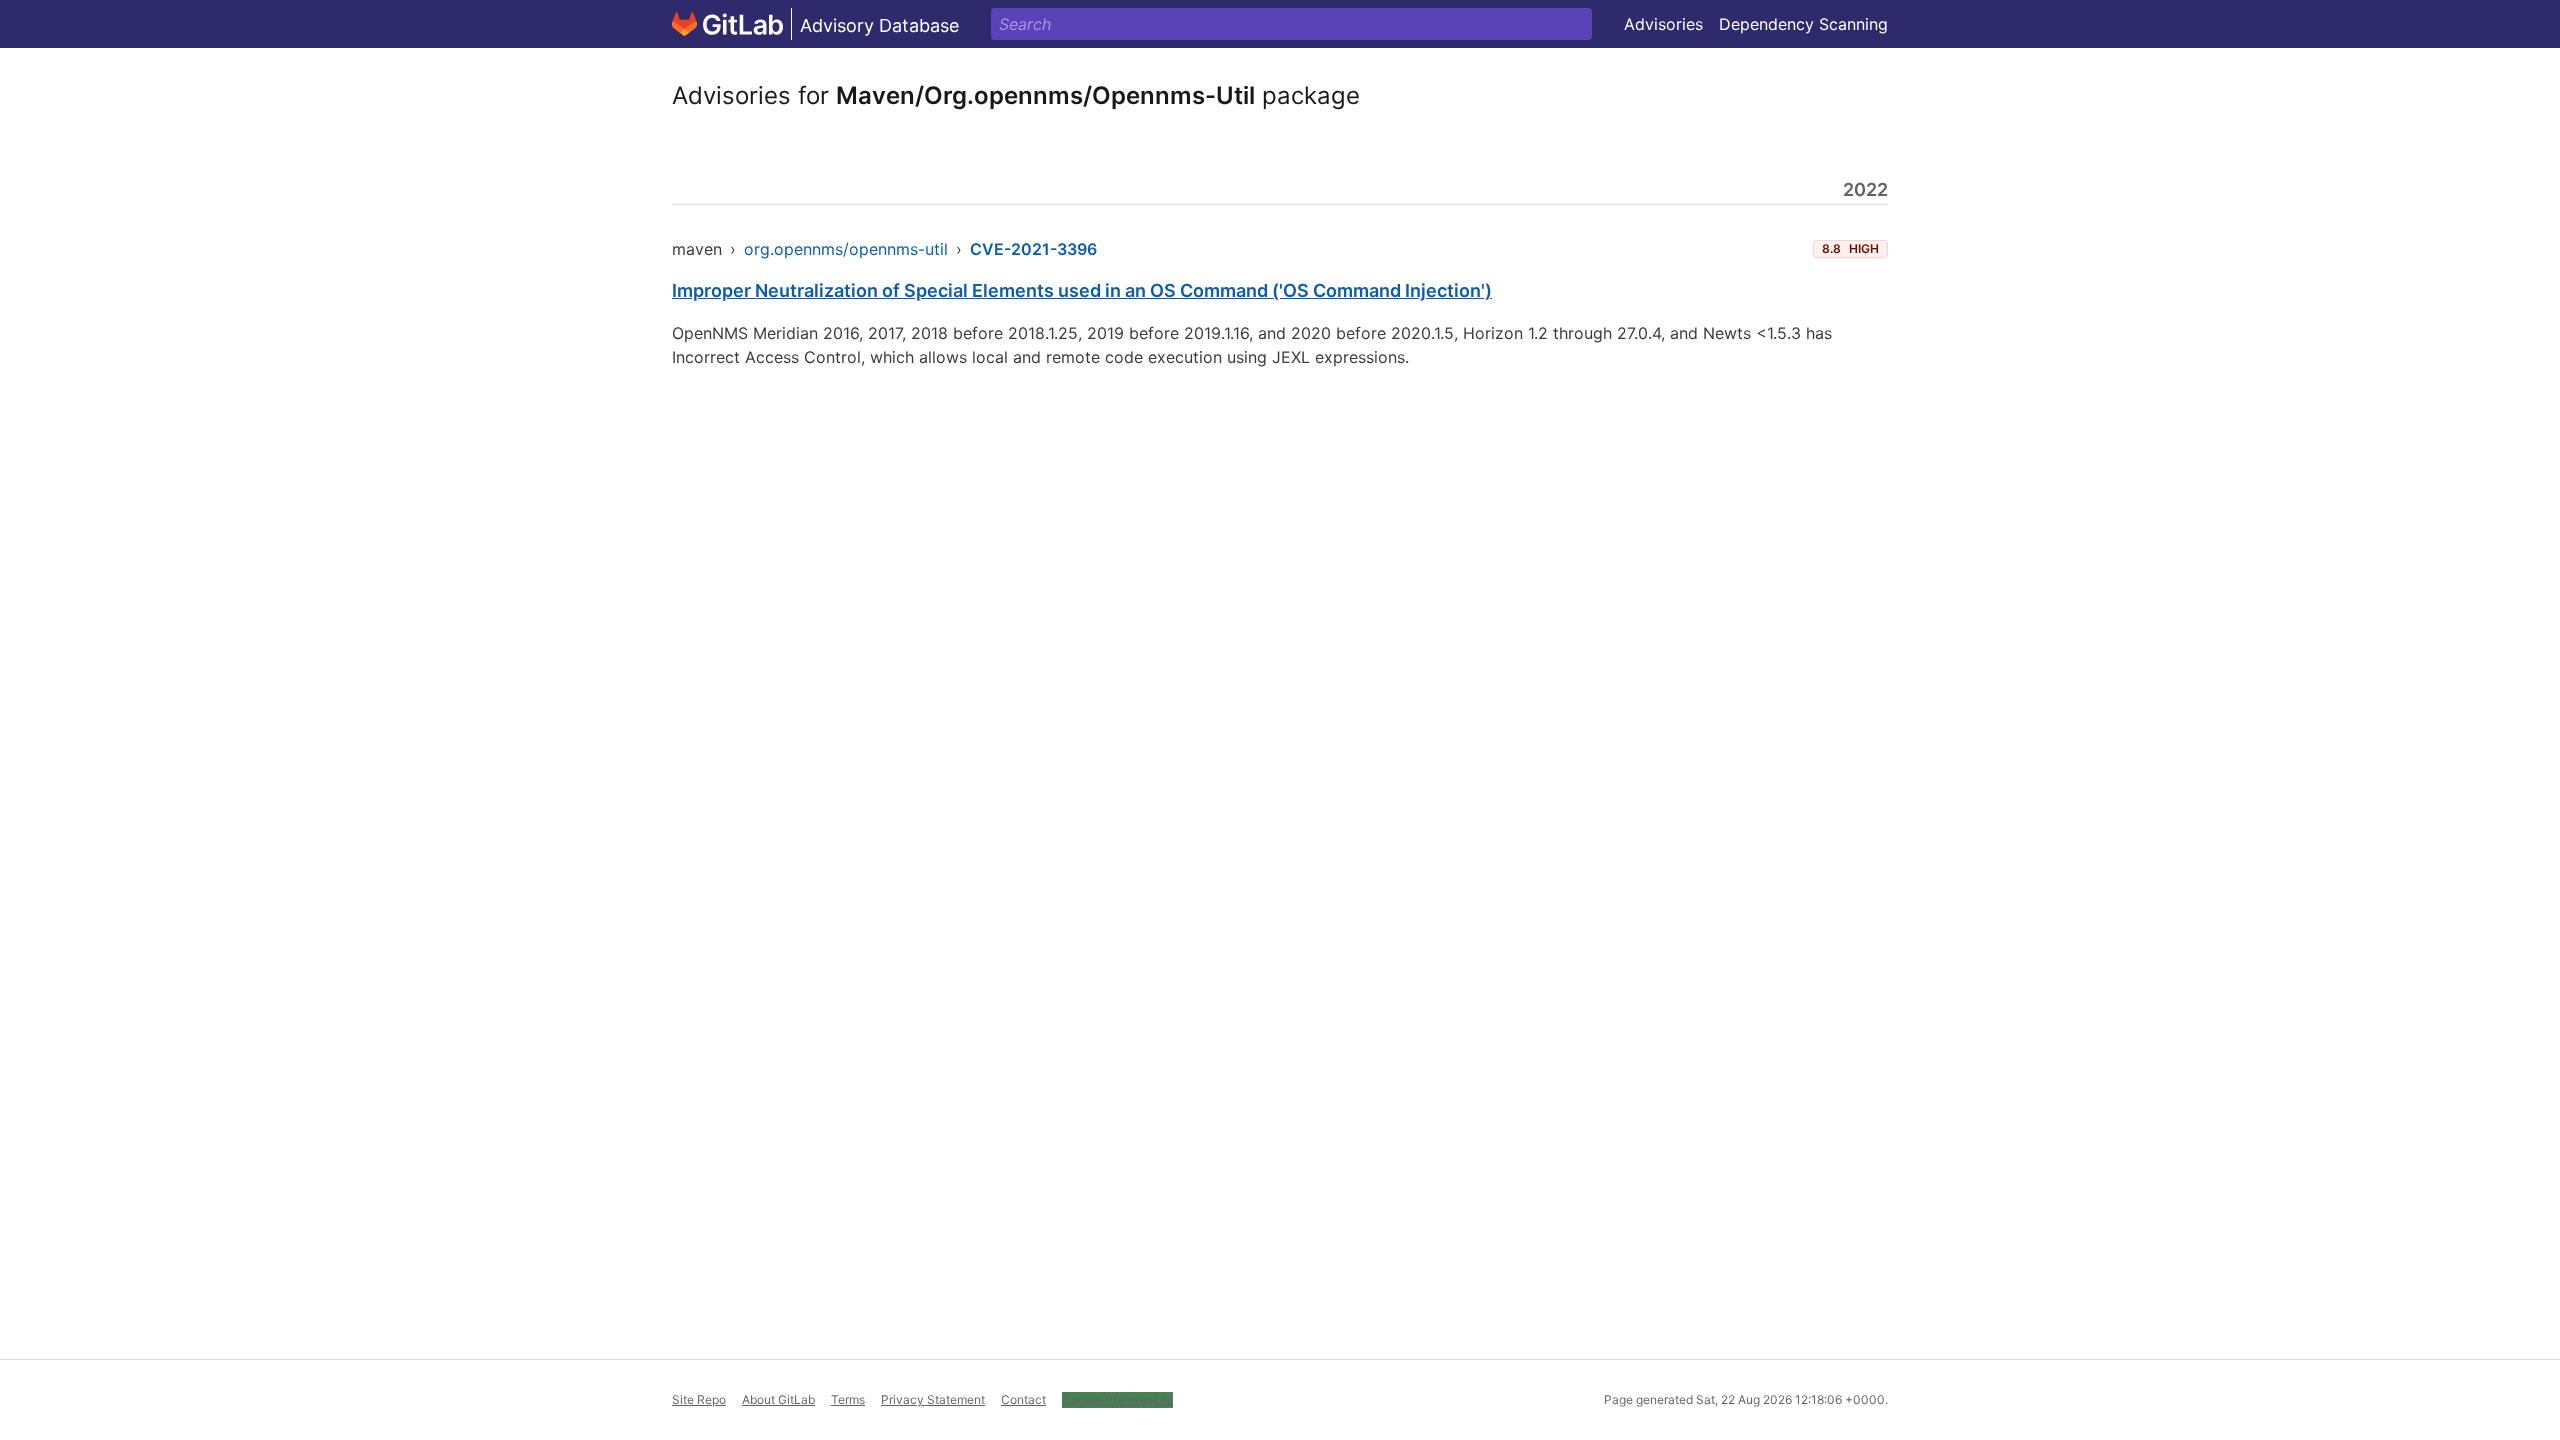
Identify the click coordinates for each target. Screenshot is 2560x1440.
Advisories (1663, 24)
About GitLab (778, 1399)
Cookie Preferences (1117, 1399)
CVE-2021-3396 (1033, 249)
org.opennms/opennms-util (846, 249)
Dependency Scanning (1803, 24)
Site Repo (699, 1399)
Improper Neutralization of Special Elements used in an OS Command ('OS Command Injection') (1082, 290)
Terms (848, 1399)
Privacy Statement (933, 1399)
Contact (1023, 1399)
